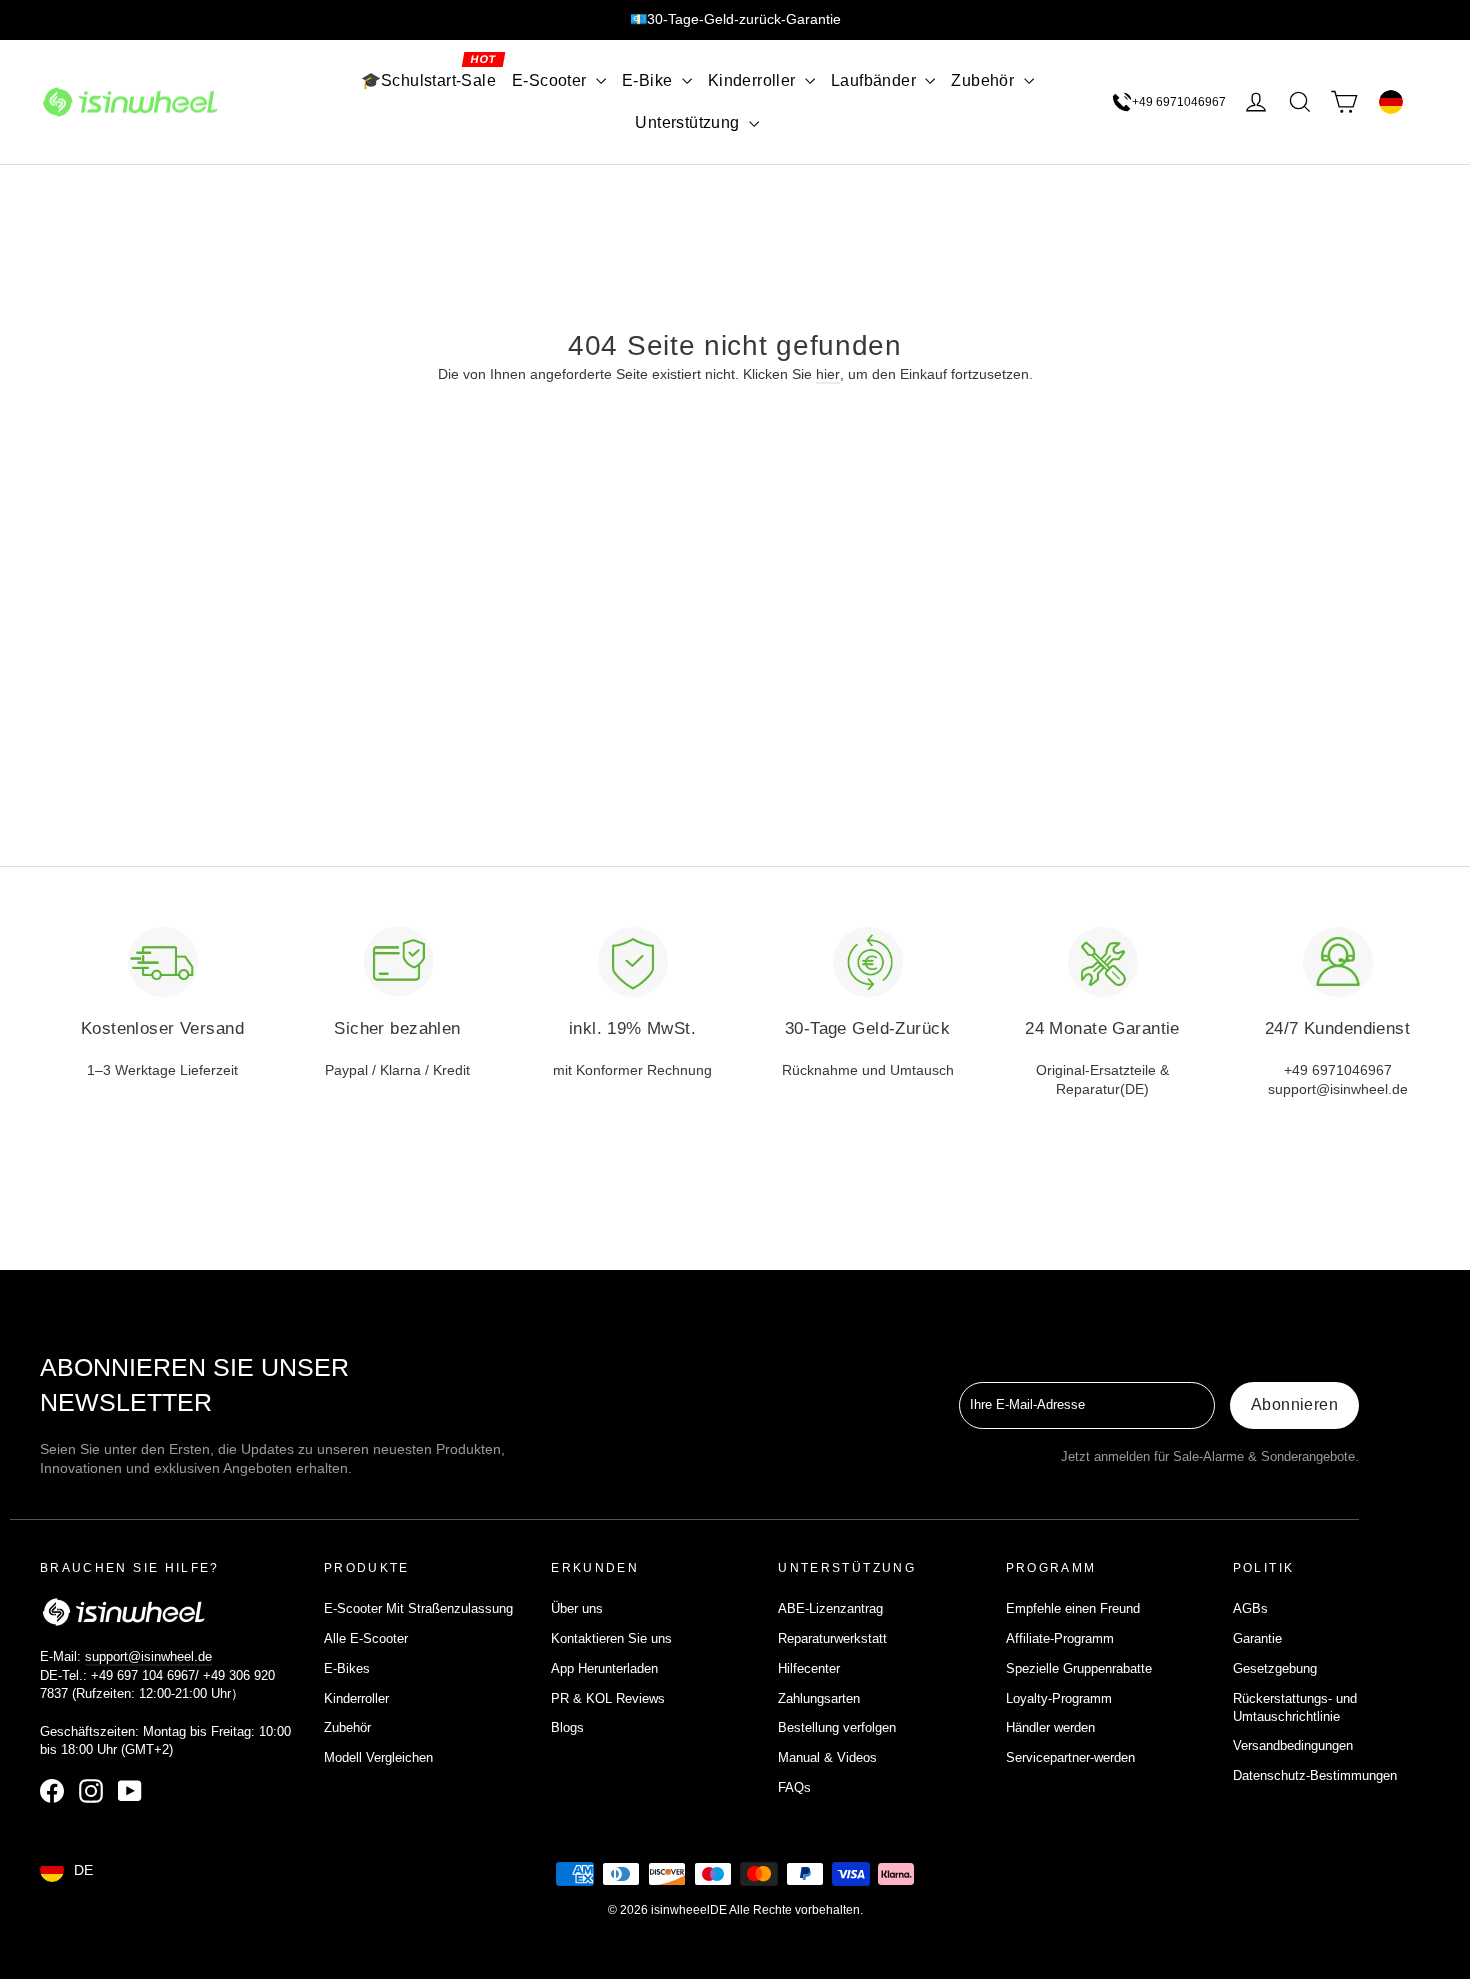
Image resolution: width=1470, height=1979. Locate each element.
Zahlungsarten (819, 1698)
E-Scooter (551, 80)
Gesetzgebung (1275, 1668)
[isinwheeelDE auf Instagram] (91, 1791)
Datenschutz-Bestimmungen (1315, 1775)
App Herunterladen (604, 1668)
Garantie (1257, 1638)
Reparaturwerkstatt (832, 1638)
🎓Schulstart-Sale (428, 80)
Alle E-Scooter (366, 1638)
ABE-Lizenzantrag (830, 1608)
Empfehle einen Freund (1073, 1608)
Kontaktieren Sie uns (611, 1638)
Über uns (577, 1608)
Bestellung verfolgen (837, 1727)
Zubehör (984, 80)
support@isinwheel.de (148, 1656)
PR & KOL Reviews (608, 1698)
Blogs (567, 1727)
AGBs (1250, 1608)
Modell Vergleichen (378, 1757)
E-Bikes (347, 1668)
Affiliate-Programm (1060, 1638)
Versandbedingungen (1293, 1745)
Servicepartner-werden (1070, 1757)
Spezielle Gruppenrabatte (1079, 1668)
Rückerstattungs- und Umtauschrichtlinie (1295, 1707)
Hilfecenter (809, 1668)
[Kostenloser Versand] (163, 962)
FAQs (794, 1787)
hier (828, 374)
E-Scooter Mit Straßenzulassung (418, 1608)
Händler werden (1050, 1727)
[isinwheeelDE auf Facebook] (52, 1791)
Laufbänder (875, 80)
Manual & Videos (827, 1757)
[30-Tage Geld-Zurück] (868, 962)
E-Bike (649, 80)
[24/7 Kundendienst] (1338, 962)
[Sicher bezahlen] (398, 962)
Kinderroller (754, 80)
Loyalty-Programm (1059, 1698)
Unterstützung (689, 122)
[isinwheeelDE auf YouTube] (130, 1791)
